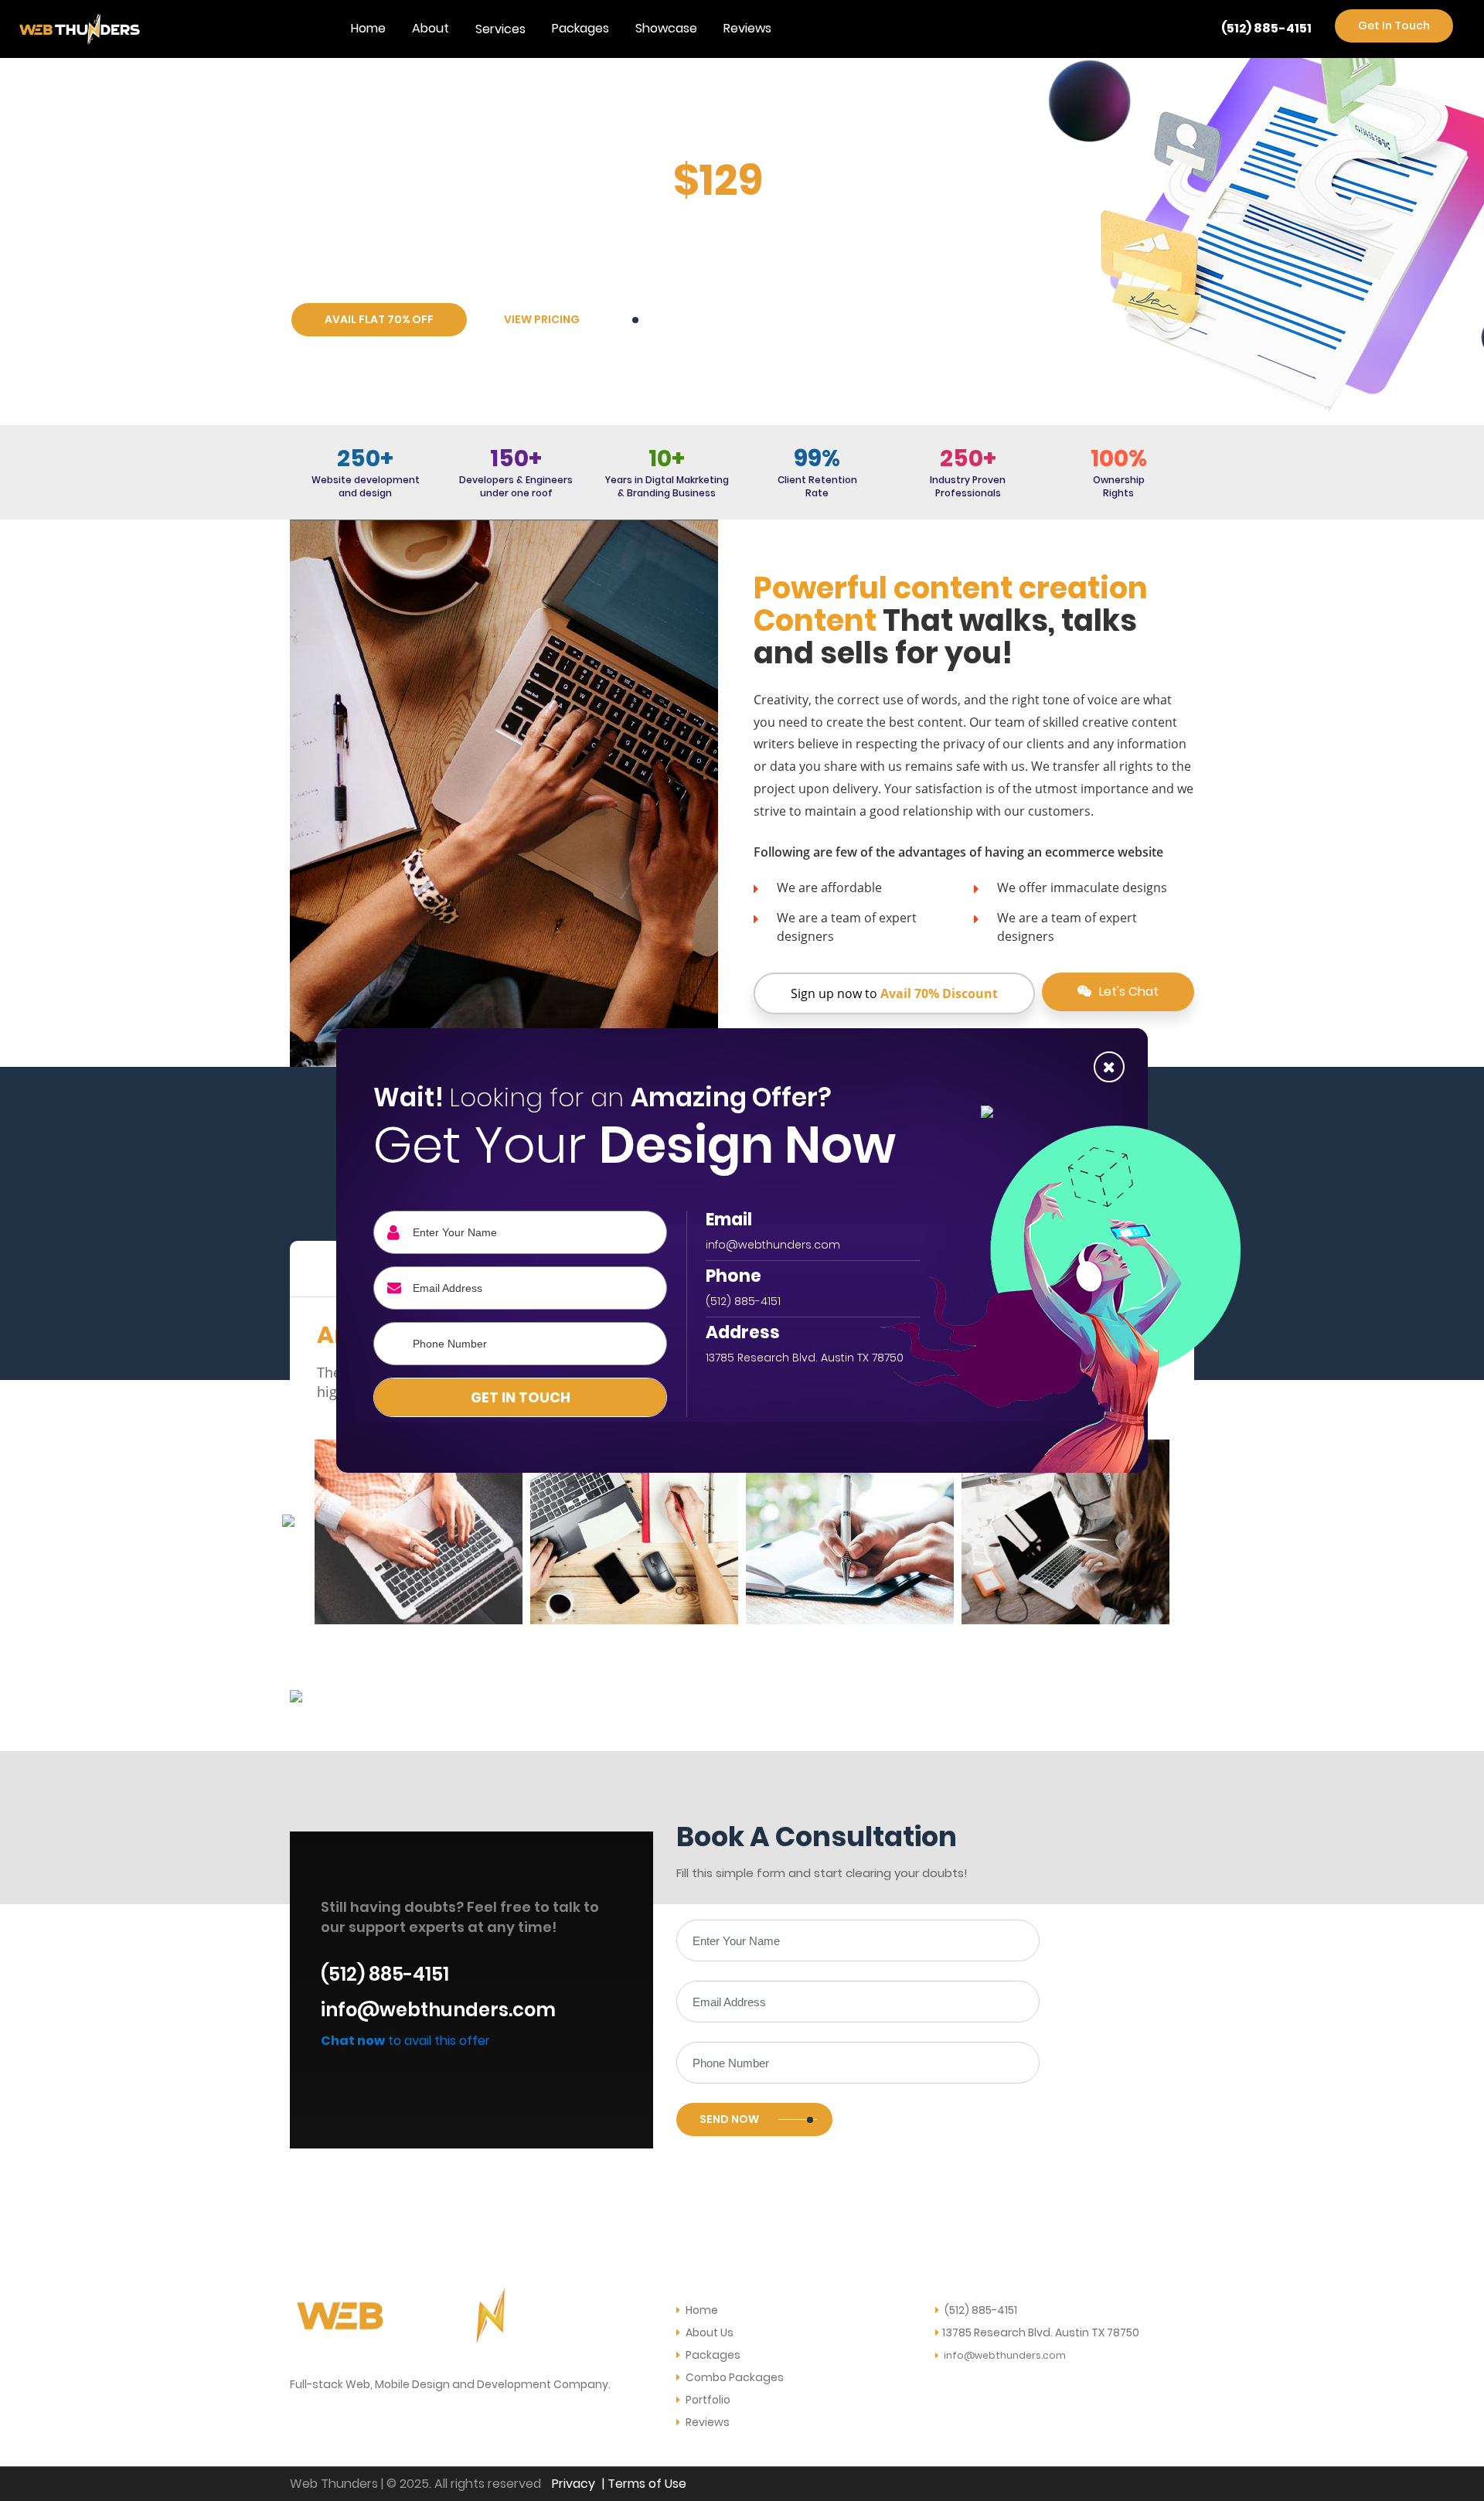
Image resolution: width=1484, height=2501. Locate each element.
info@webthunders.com (438, 2010)
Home (368, 28)
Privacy (574, 2484)
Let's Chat (1127, 992)
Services (500, 29)
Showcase (666, 28)
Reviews (747, 28)
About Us (708, 2332)
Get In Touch (1394, 26)
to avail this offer (405, 2041)
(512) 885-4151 (1266, 28)
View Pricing (542, 319)
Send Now (729, 2119)
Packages (580, 28)
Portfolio (707, 2400)
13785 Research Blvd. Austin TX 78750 (1041, 2332)
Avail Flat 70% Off (379, 319)
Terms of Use (647, 2484)
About (431, 28)
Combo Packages (733, 2377)
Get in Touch (521, 1397)
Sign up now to (894, 993)
